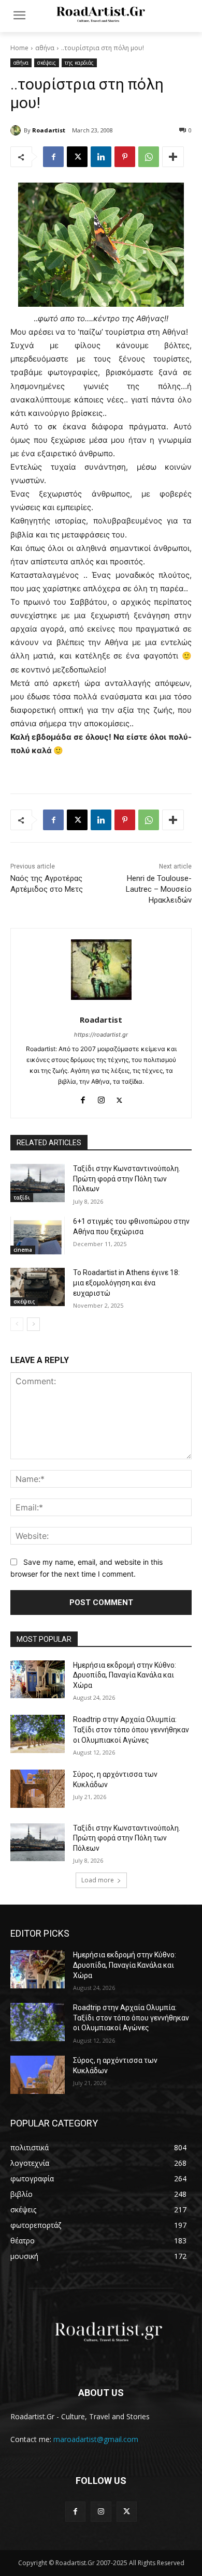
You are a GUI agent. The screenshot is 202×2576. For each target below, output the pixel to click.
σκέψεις (47, 63)
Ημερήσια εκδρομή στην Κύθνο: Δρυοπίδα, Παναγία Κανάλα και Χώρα (125, 1675)
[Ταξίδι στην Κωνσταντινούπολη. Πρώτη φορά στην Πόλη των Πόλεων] (38, 1183)
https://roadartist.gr (101, 1035)
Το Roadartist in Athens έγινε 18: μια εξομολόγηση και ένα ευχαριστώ (126, 1283)
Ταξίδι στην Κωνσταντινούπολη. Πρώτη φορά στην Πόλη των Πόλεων (127, 1179)
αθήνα (45, 48)
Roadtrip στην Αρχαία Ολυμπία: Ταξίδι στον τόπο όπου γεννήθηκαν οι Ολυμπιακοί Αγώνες (131, 1729)
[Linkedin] (101, 157)
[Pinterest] (125, 157)
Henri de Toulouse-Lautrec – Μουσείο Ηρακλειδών (159, 889)
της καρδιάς (79, 63)
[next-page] (33, 1324)
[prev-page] (17, 1324)
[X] (77, 157)
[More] (173, 157)
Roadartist (49, 130)
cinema (23, 1250)
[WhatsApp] (149, 157)
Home (19, 48)
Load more (98, 1880)
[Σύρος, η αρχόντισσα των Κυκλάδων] (38, 1789)
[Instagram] (101, 1098)
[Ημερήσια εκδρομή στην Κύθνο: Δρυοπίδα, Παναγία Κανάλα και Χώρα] (38, 1680)
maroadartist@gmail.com (96, 2439)
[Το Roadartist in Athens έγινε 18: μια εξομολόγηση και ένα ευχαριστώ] (38, 1287)
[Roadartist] (17, 130)
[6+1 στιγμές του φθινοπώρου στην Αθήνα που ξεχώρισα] (38, 1236)
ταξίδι (22, 1197)
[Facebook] (53, 157)
